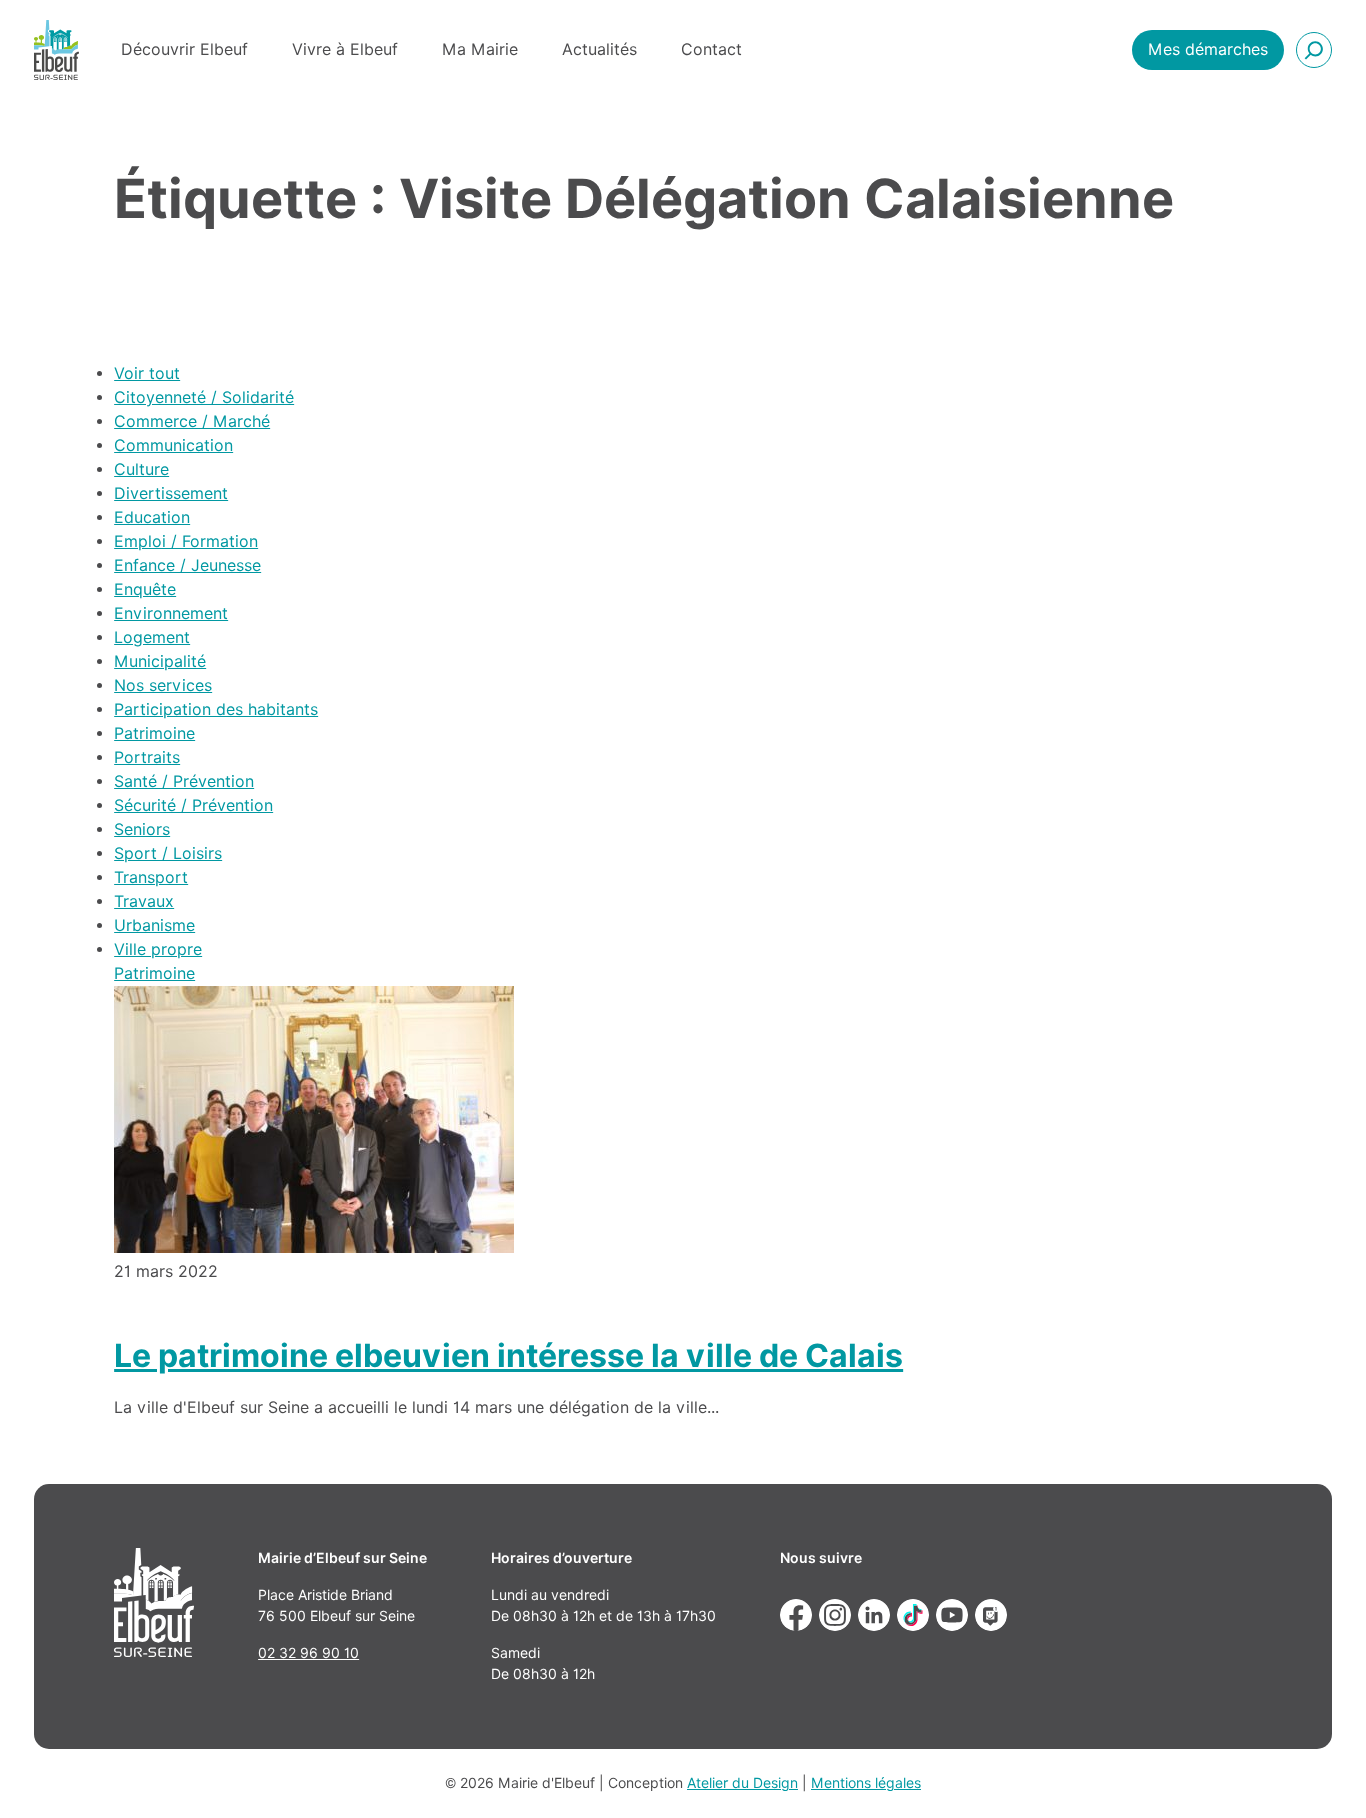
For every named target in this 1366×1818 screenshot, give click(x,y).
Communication (173, 445)
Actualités (599, 49)
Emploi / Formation (186, 541)
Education (152, 517)
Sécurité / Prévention (193, 805)
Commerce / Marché (192, 421)
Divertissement (171, 493)
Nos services (163, 685)
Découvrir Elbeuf (184, 49)
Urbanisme (154, 925)
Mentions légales (866, 1783)
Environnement (171, 613)
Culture (141, 469)
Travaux (144, 901)
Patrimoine (154, 733)
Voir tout (147, 373)
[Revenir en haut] (1322, 1774)
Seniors (142, 829)
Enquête (145, 589)
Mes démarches (1208, 49)
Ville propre (158, 949)
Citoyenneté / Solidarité (204, 397)
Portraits (147, 757)
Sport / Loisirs (168, 853)
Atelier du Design (742, 1783)
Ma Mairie (480, 49)
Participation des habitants (216, 709)
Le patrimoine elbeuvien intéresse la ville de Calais (508, 1355)
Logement (152, 637)
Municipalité (160, 661)
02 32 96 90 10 (308, 1653)
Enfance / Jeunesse (187, 565)
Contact (711, 49)
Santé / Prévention (184, 781)
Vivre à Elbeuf (345, 49)
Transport (151, 877)
